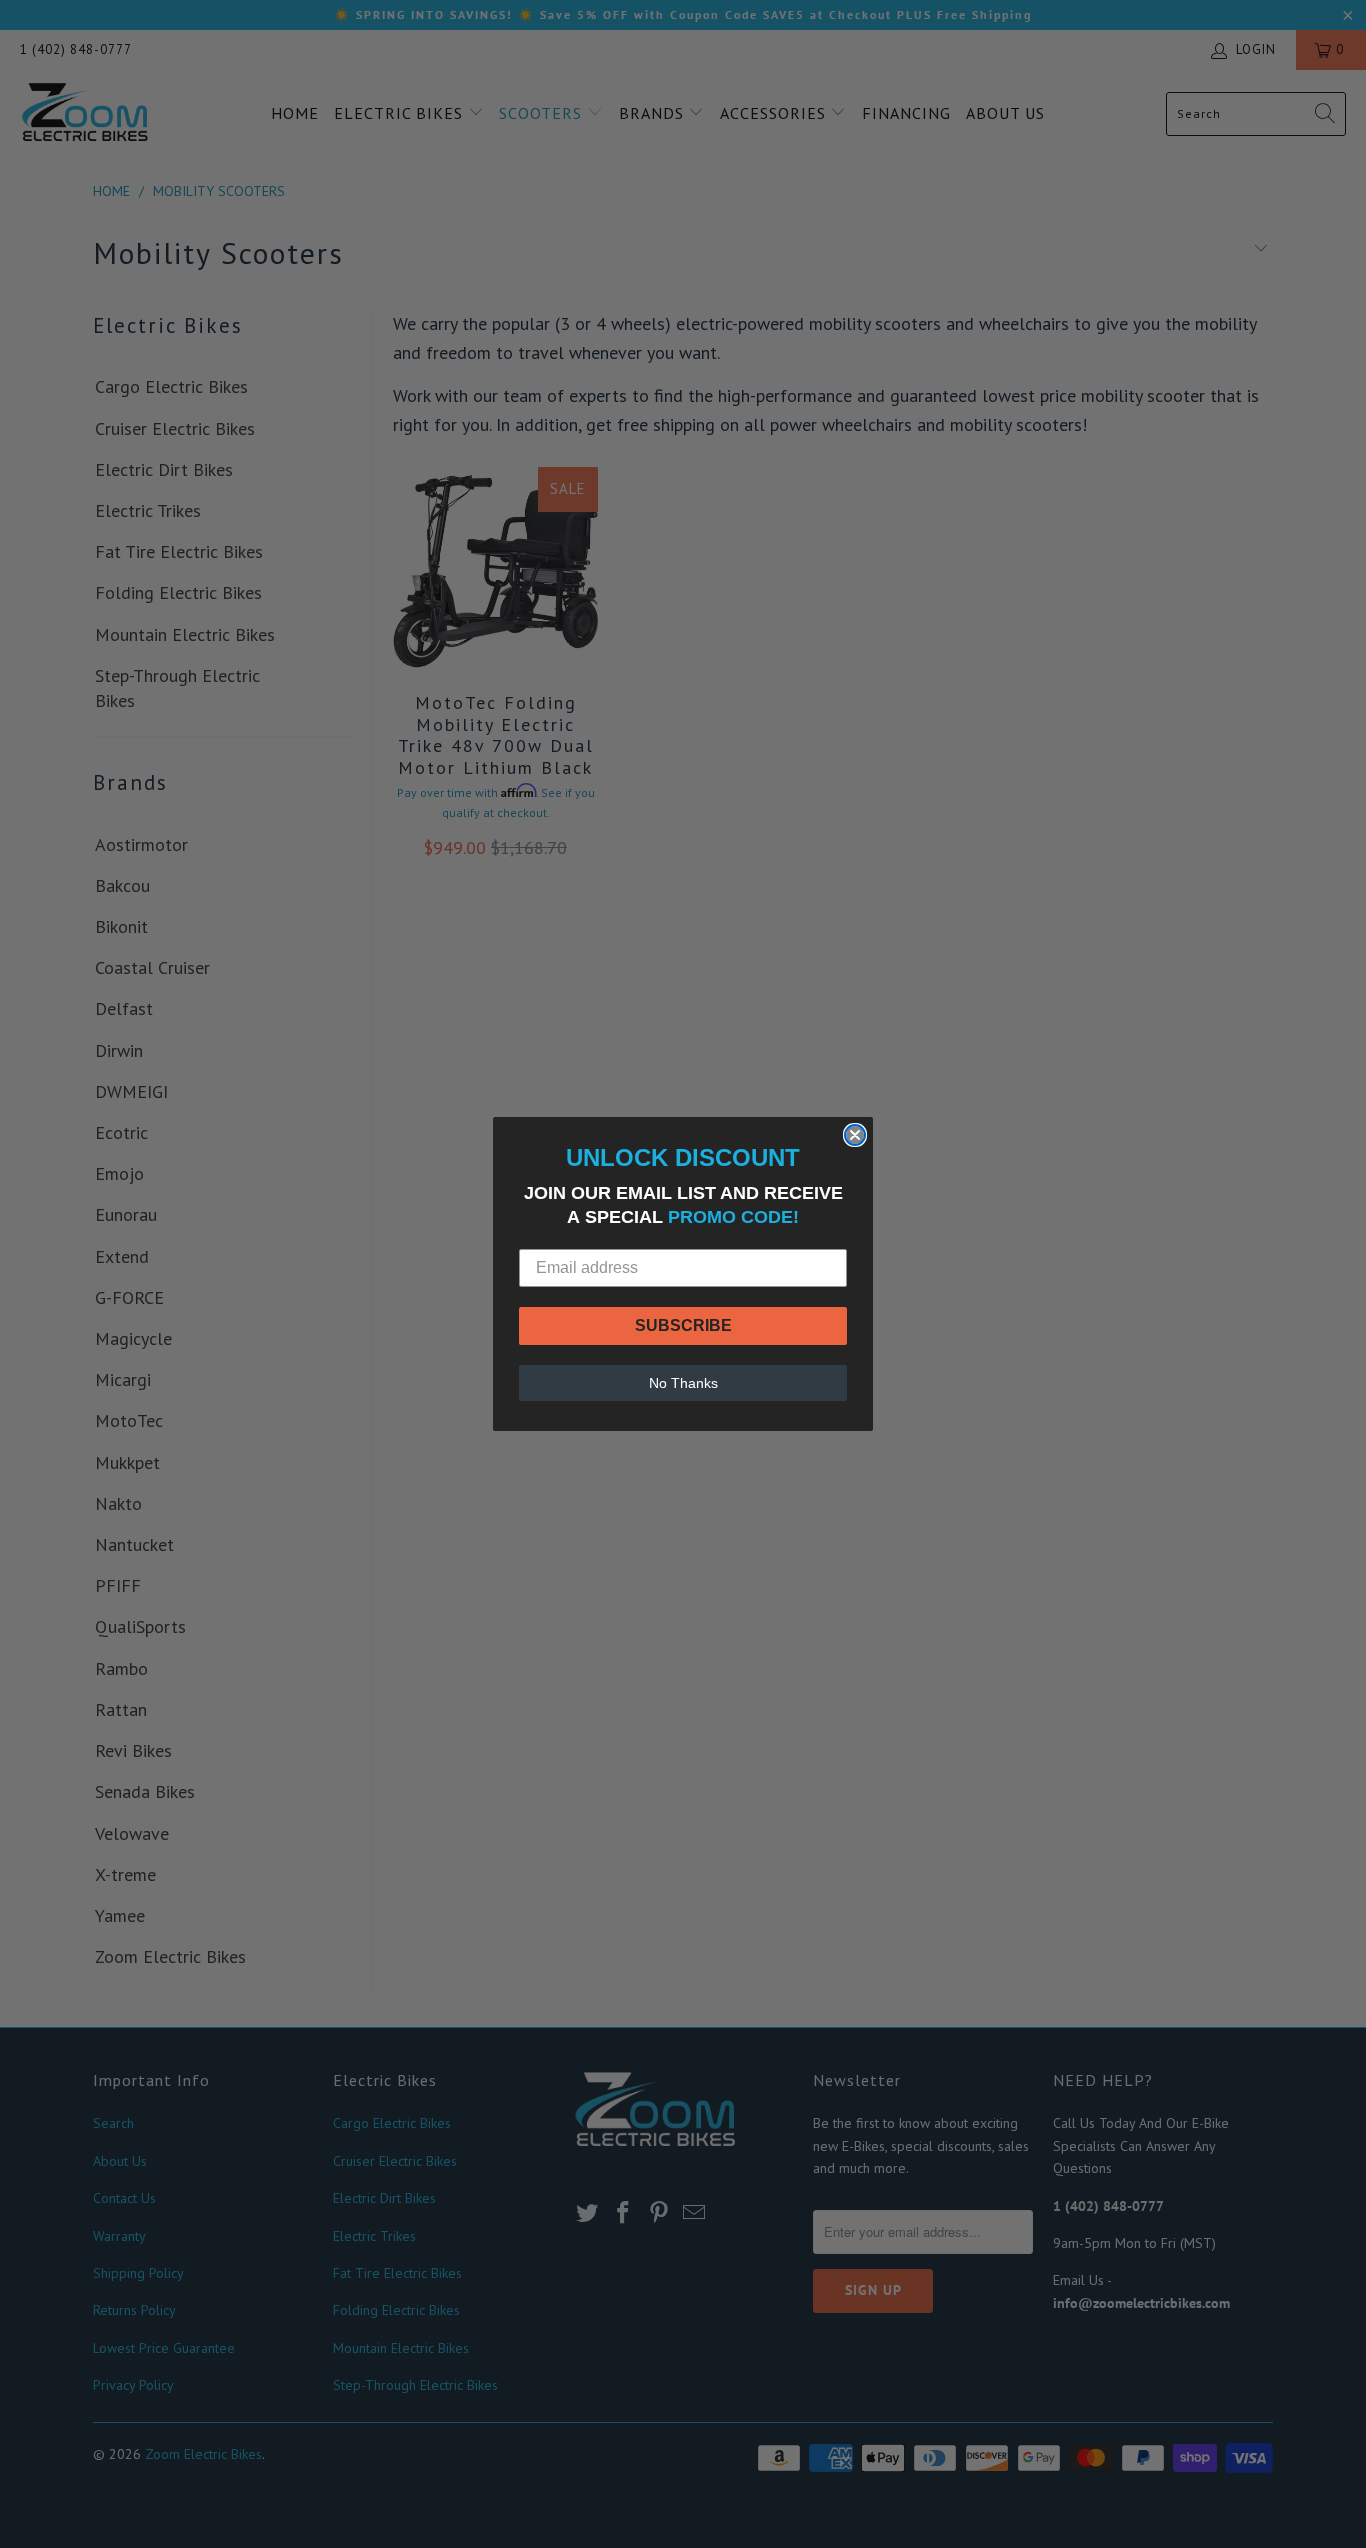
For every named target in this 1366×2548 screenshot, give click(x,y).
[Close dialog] (855, 1135)
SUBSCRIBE (683, 1325)
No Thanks (683, 1383)
